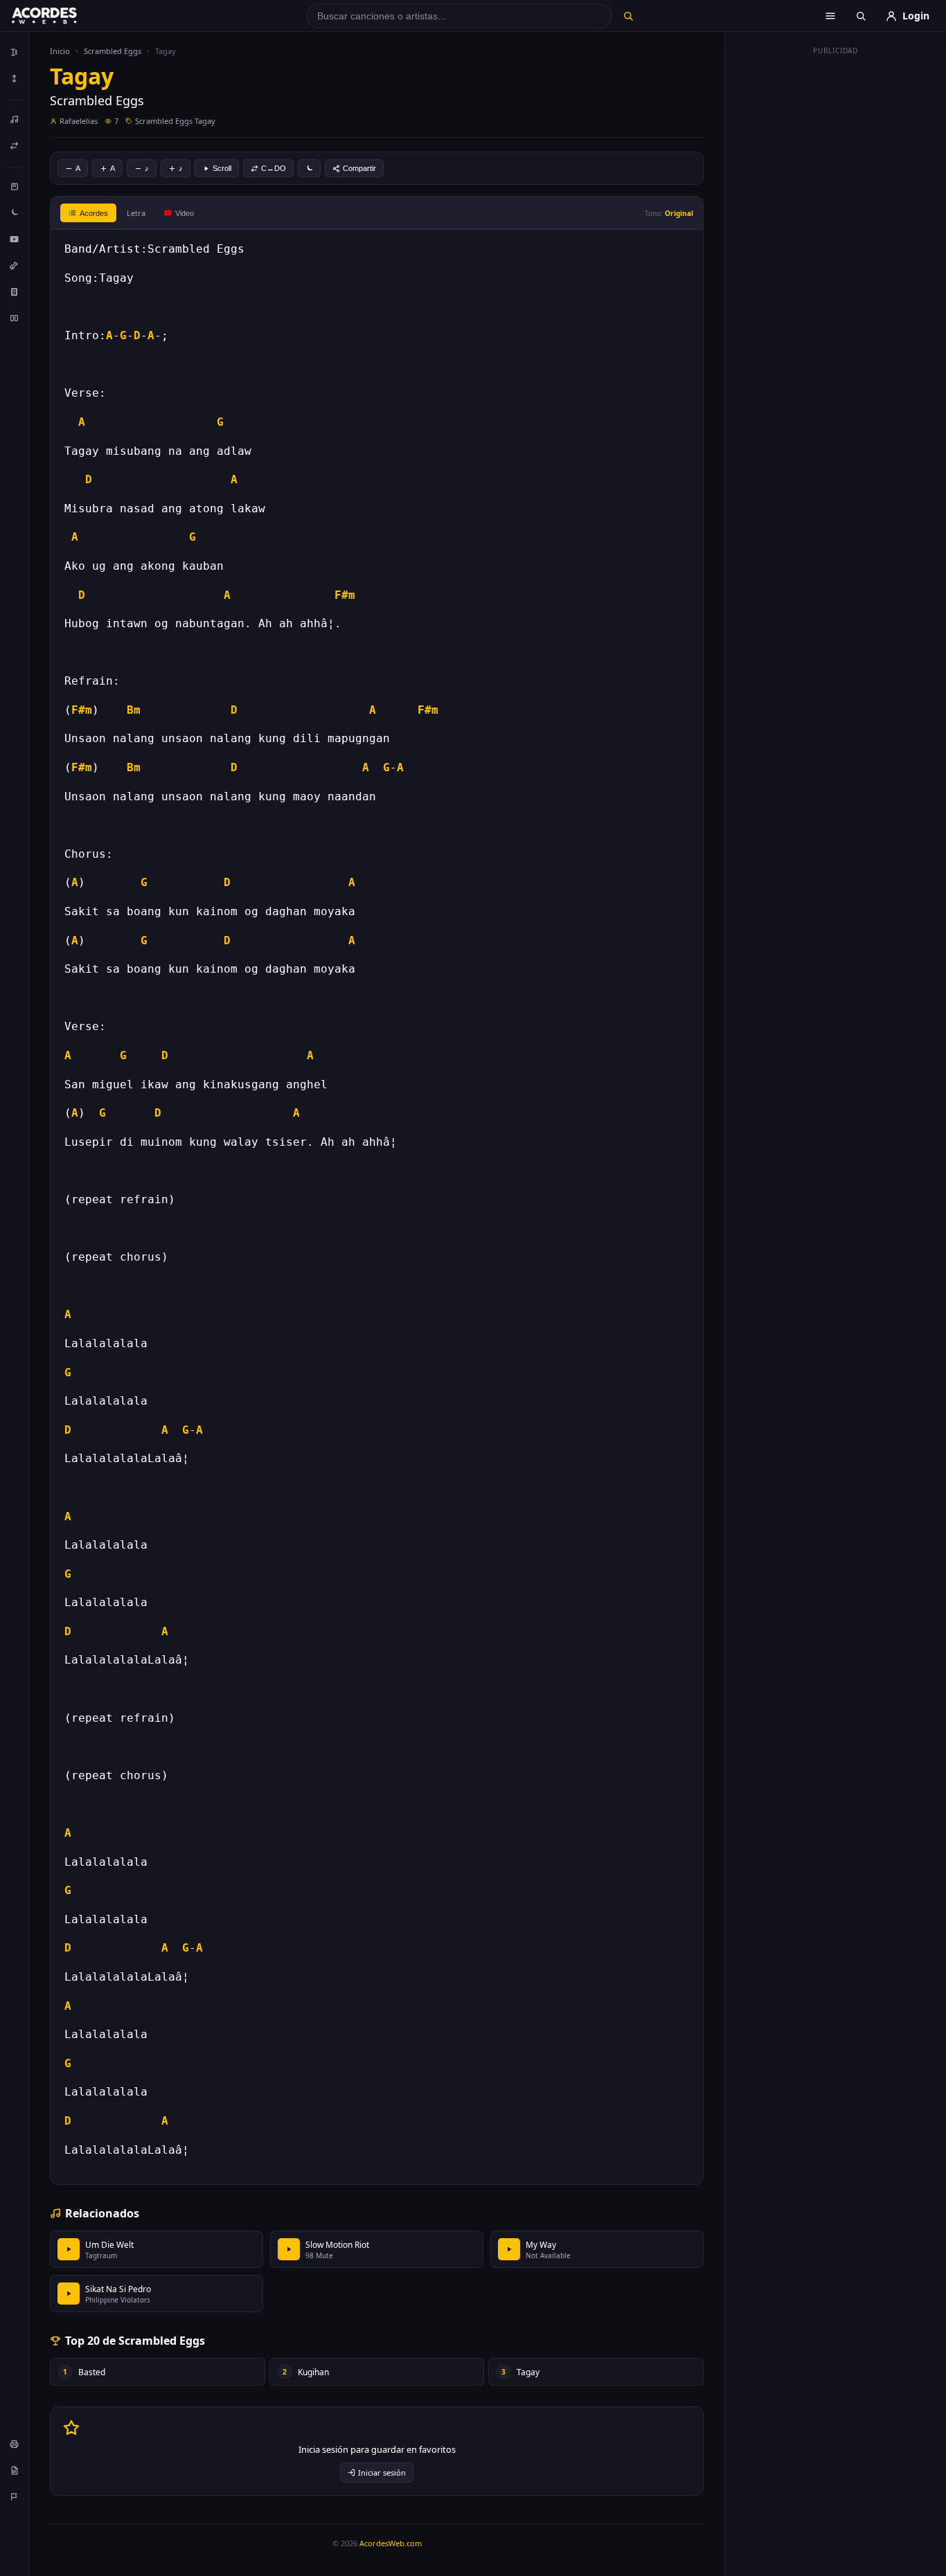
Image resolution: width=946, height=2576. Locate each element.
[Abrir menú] (830, 16)
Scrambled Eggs (113, 51)
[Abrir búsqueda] (861, 16)
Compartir (359, 168)
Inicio (60, 51)
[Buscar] (628, 16)
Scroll (222, 168)
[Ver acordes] (15, 291)
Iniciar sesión (382, 2473)
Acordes (94, 213)
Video (185, 213)
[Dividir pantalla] (15, 318)
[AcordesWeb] (62, 16)
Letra (136, 213)
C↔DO (274, 168)
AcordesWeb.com (391, 2543)
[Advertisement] (836, 269)
